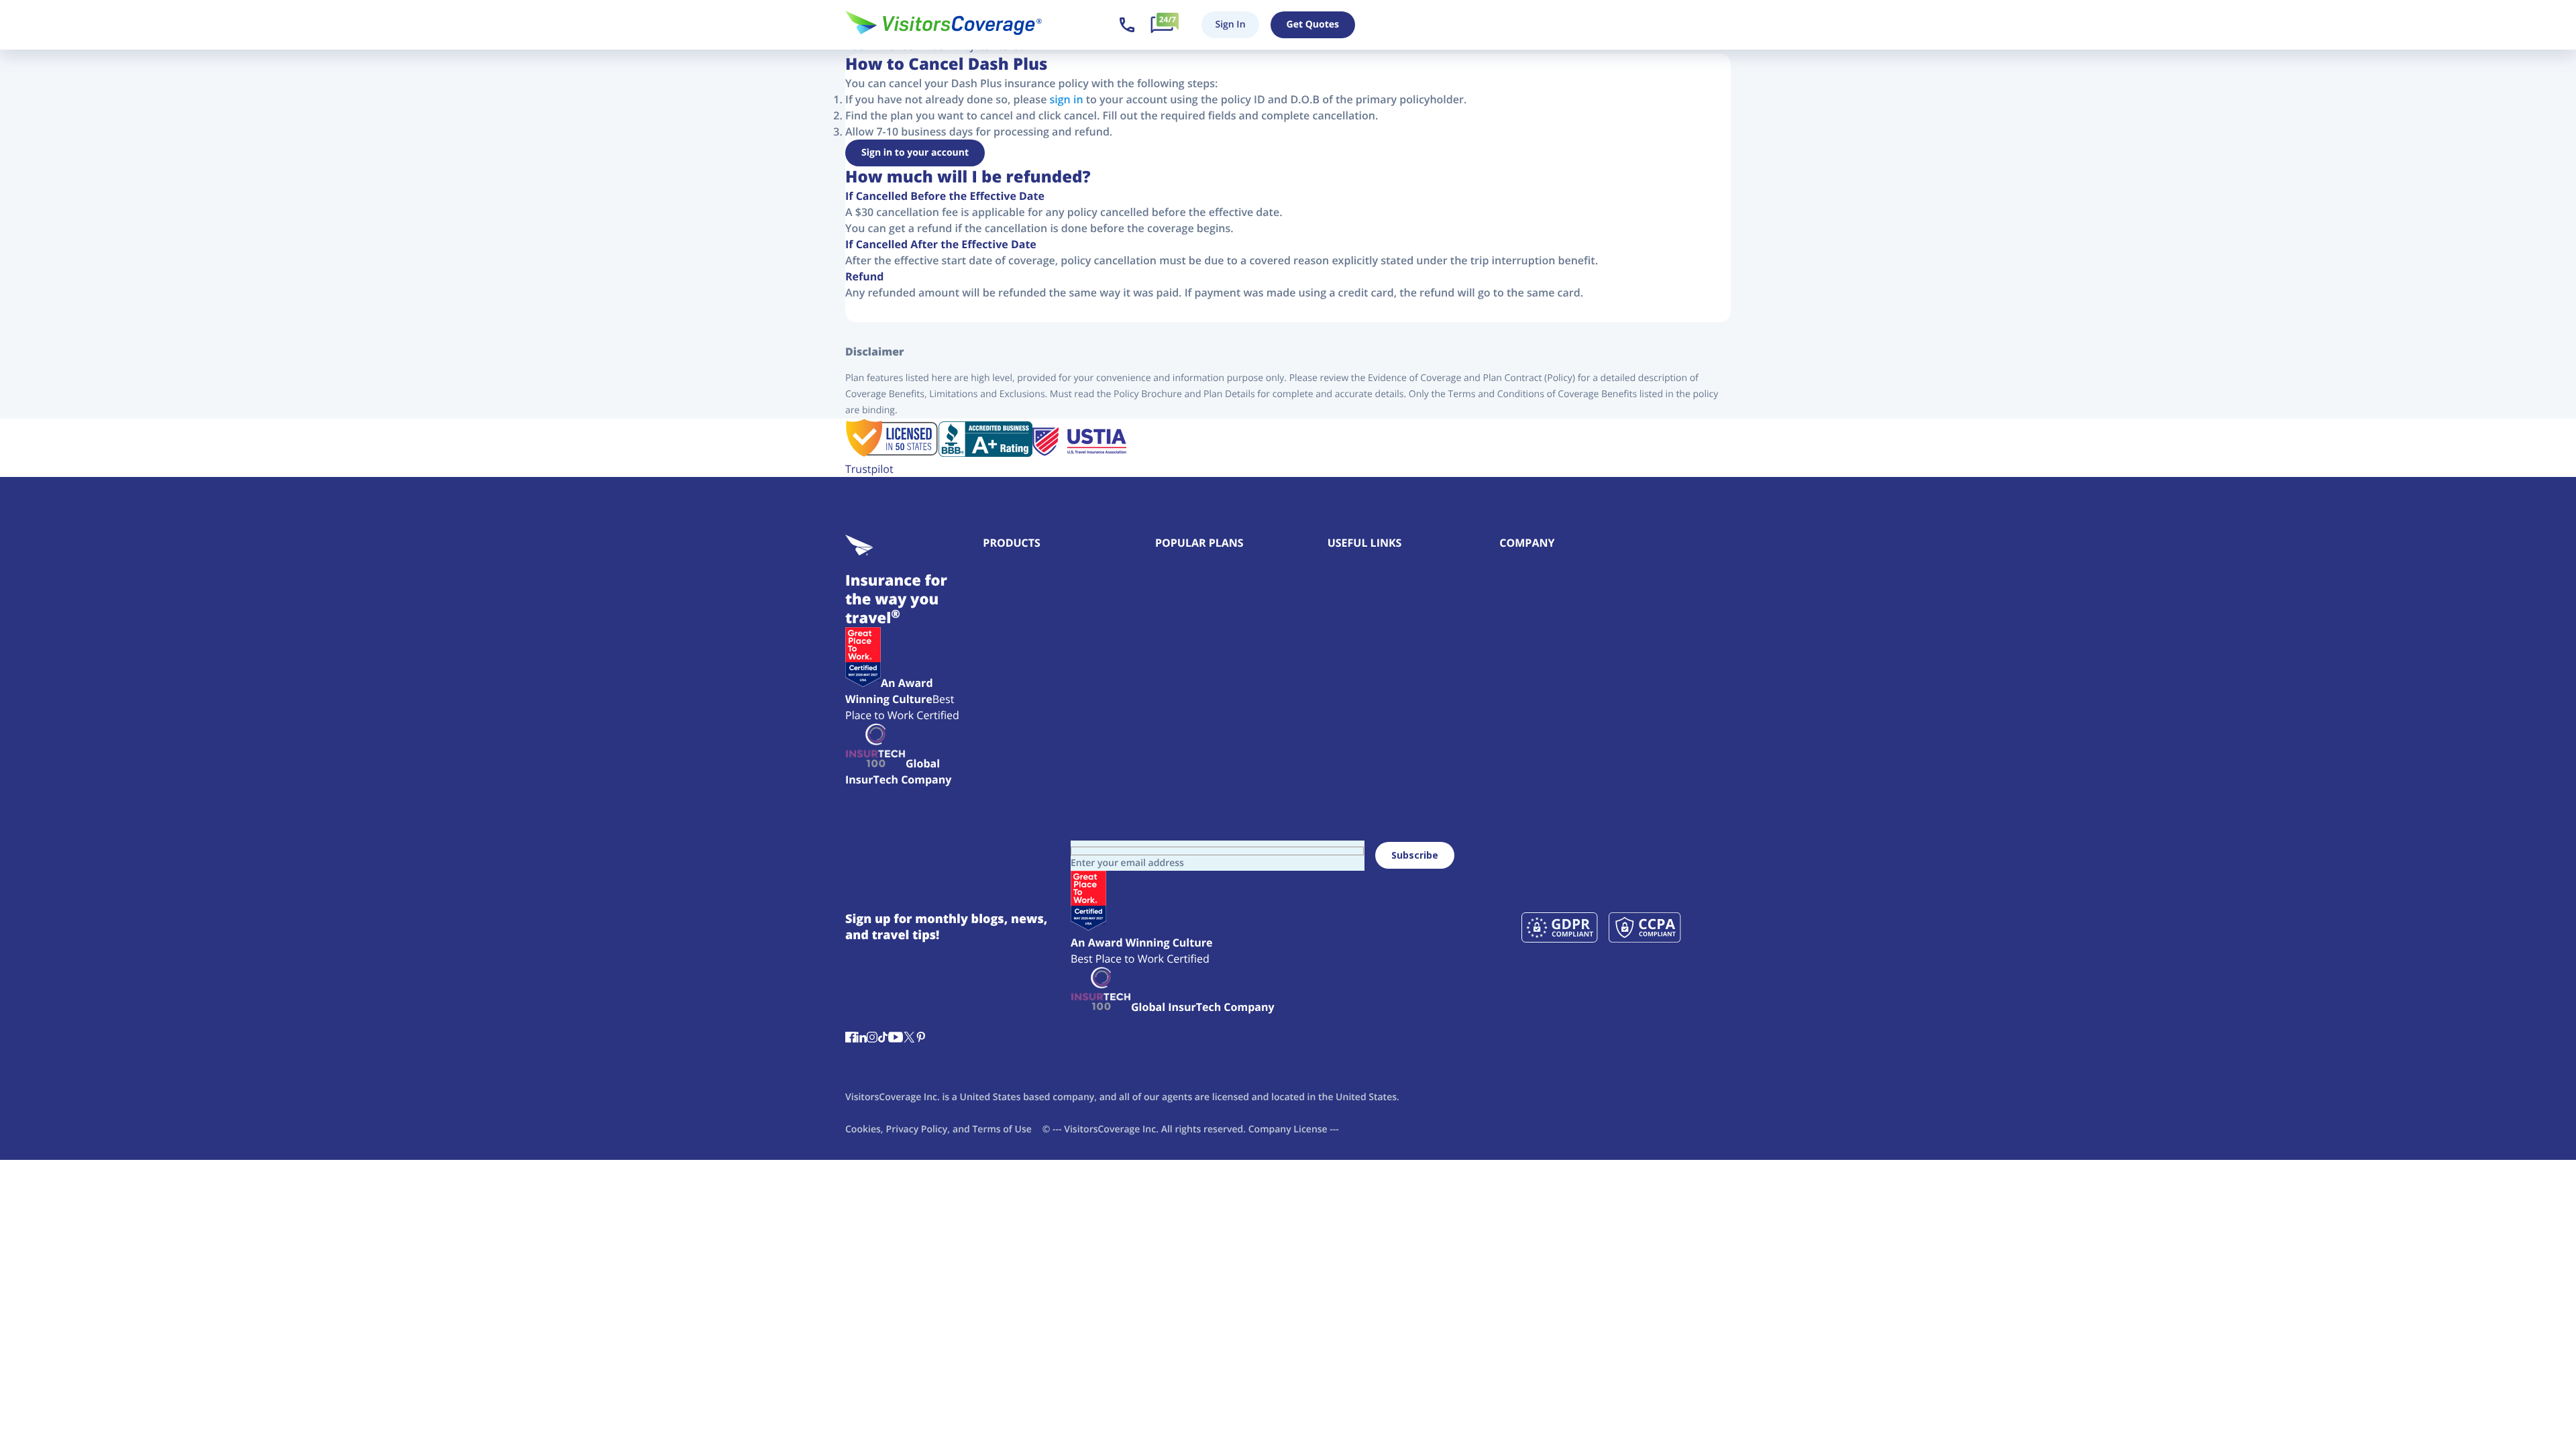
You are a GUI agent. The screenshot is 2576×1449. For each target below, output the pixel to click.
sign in (1067, 99)
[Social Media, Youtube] (896, 1038)
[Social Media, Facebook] (851, 1038)
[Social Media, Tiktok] (883, 1038)
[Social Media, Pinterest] (921, 1038)
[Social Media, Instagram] (872, 1038)
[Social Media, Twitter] (909, 1038)
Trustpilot (869, 469)
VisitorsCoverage (1102, 1129)
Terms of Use (1002, 1129)
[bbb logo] (985, 453)
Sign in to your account (915, 153)
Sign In (1230, 24)
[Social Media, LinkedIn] (861, 1038)
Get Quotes (1313, 24)
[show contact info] (1127, 25)
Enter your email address (1127, 863)
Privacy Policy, (918, 1129)
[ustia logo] (1079, 453)
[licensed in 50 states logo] (892, 453)
